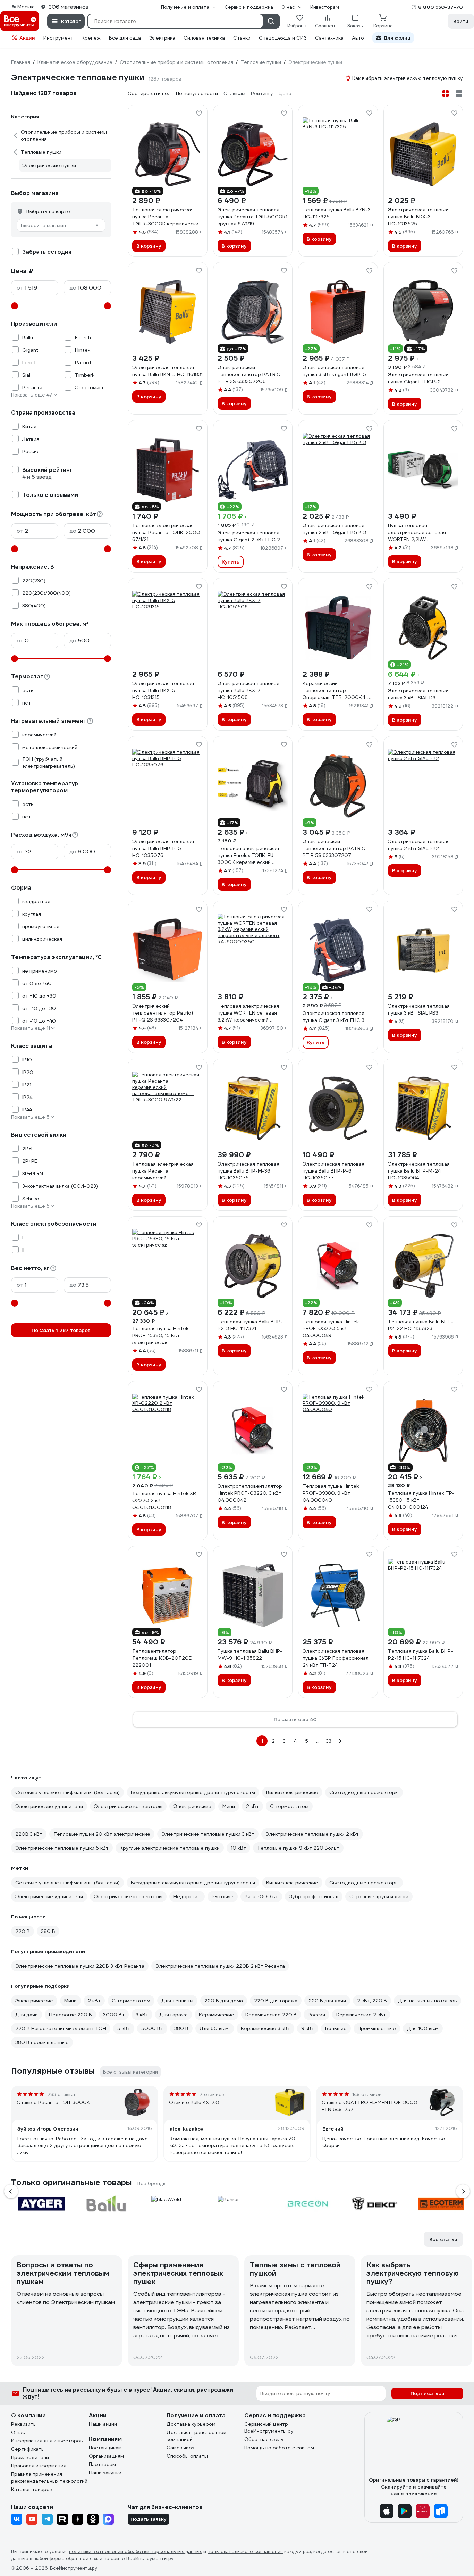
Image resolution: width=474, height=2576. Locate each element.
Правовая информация (39, 2466)
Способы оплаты (187, 2456)
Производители (30, 2457)
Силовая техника (204, 38)
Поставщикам (105, 2448)
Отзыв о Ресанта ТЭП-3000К (53, 2102)
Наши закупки (105, 2473)
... (318, 1741)
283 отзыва (61, 2094)
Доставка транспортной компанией (196, 2436)
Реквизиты (24, 2424)
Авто (358, 38)
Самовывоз (180, 2448)
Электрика (162, 38)
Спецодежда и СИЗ (283, 38)
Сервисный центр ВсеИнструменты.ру (269, 2427)
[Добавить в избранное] (199, 113)
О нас (18, 2432)
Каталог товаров (32, 2489)
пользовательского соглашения (245, 2552)
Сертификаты (28, 2449)
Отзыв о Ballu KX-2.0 (194, 2102)
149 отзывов (367, 2094)
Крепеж (91, 38)
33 (329, 1741)
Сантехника (329, 38)
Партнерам (102, 2464)
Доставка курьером (191, 2424)
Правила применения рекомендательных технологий (49, 2477)
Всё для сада (125, 38)
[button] (11, 2191)
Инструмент (58, 38)
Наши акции (103, 2424)
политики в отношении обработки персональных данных (136, 2552)
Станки (242, 38)
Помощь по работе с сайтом (279, 2448)
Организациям (106, 2456)
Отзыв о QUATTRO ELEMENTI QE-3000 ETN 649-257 (370, 2106)
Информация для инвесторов (47, 2441)
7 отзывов (212, 2094)
